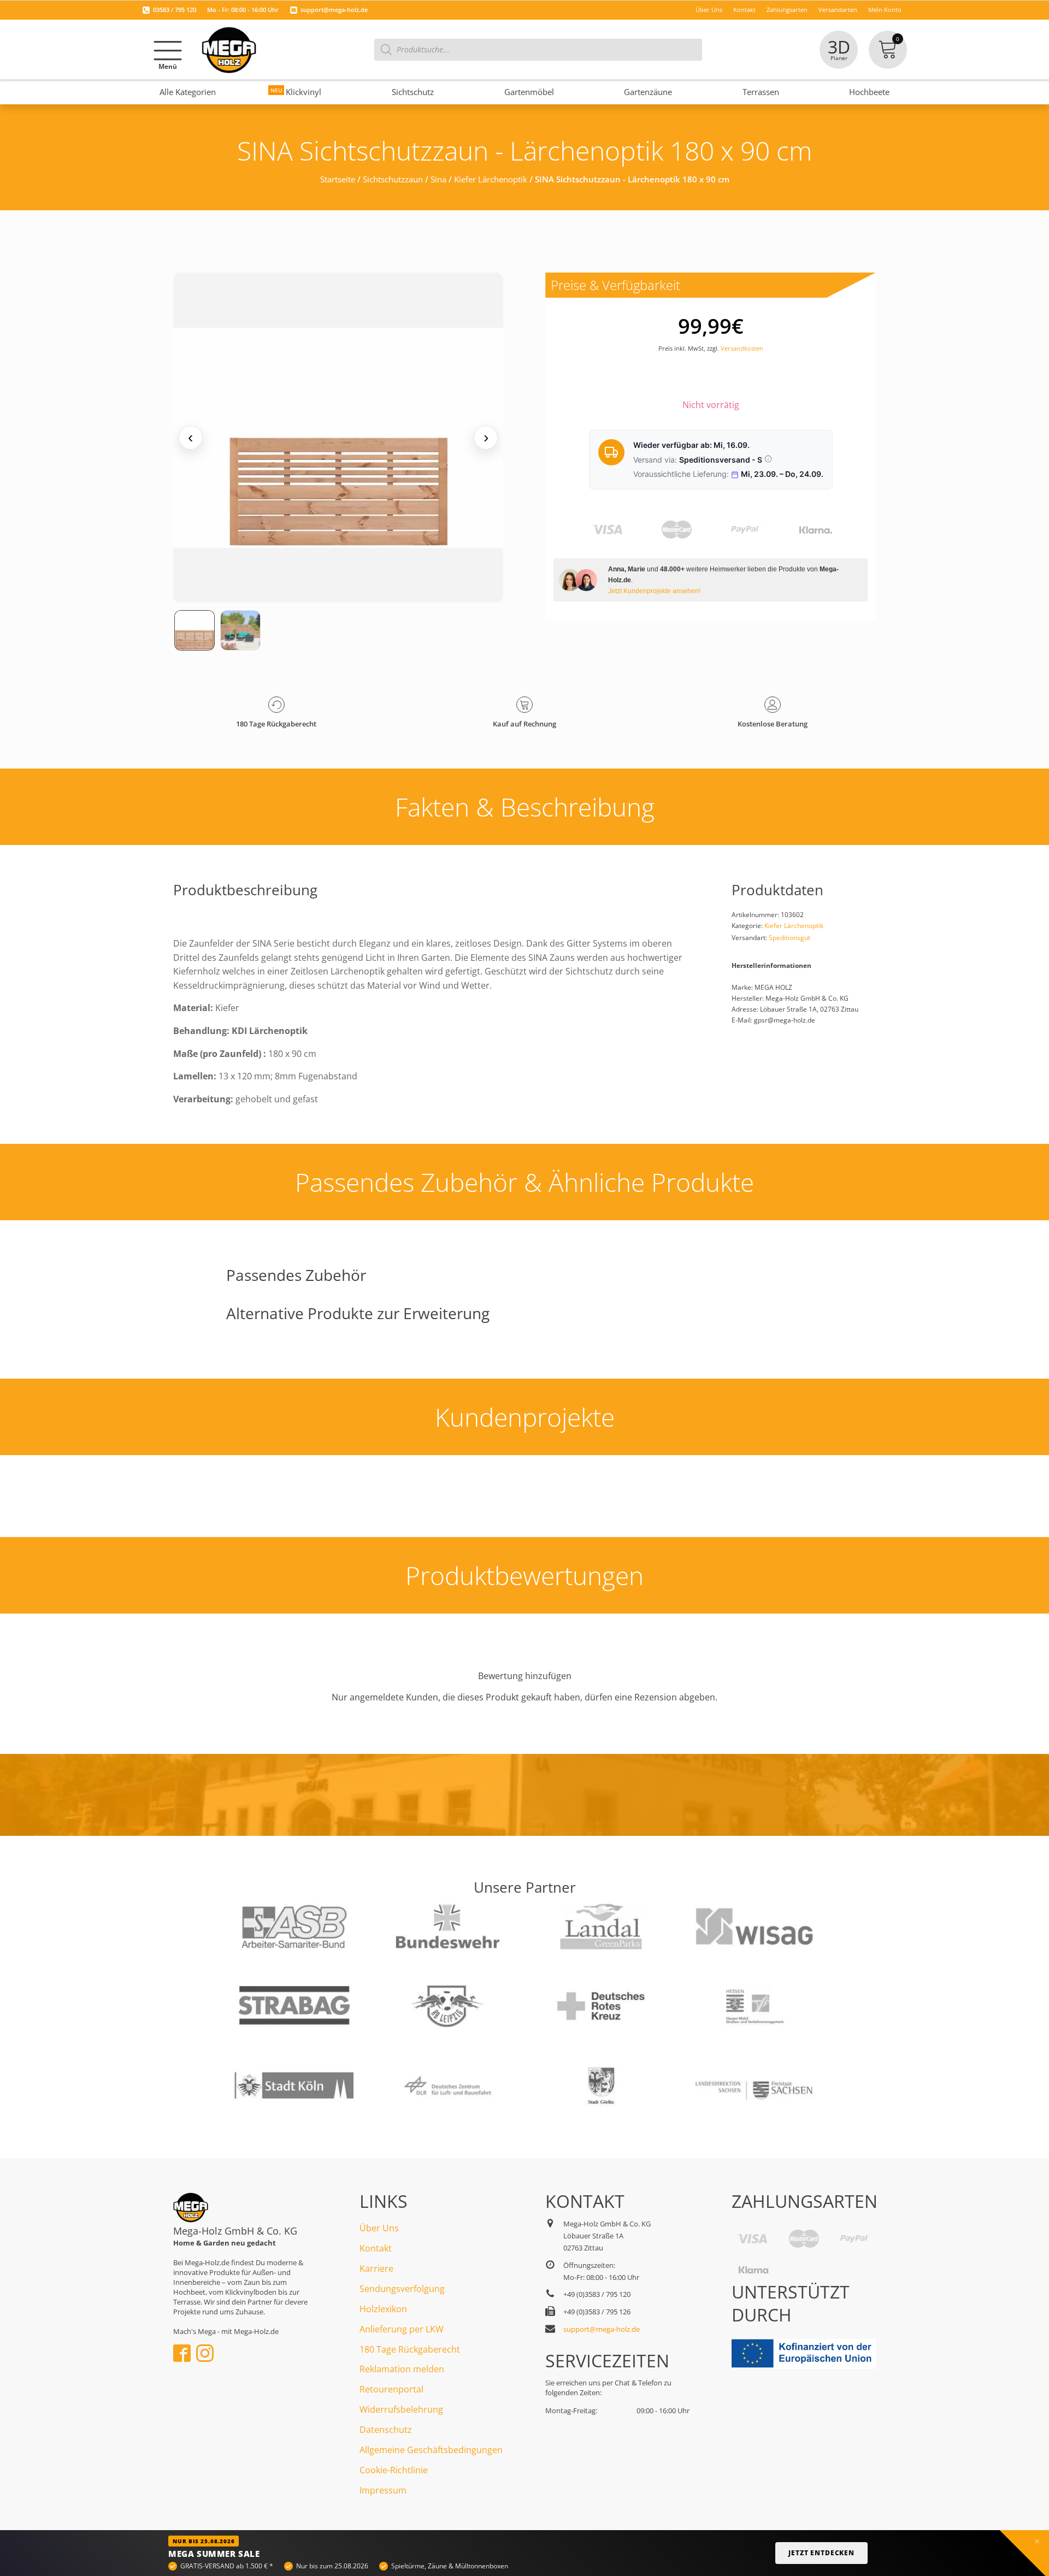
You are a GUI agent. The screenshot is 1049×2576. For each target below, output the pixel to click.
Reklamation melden (402, 2369)
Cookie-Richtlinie (394, 2470)
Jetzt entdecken (821, 2553)
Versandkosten (742, 348)
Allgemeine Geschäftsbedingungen (431, 2450)
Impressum (383, 2490)
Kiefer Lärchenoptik (491, 179)
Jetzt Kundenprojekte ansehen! (654, 591)
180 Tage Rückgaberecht (410, 2349)
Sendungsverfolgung (402, 2289)
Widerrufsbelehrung (401, 2409)
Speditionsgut (789, 938)
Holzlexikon (383, 2309)
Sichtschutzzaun (393, 179)
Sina (438, 179)
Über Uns (379, 2228)
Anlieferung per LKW (402, 2329)
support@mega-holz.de (334, 10)
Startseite (338, 179)
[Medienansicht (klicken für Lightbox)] (338, 438)
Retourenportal (391, 2389)
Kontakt (376, 2248)
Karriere (376, 2268)
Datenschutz (386, 2430)
